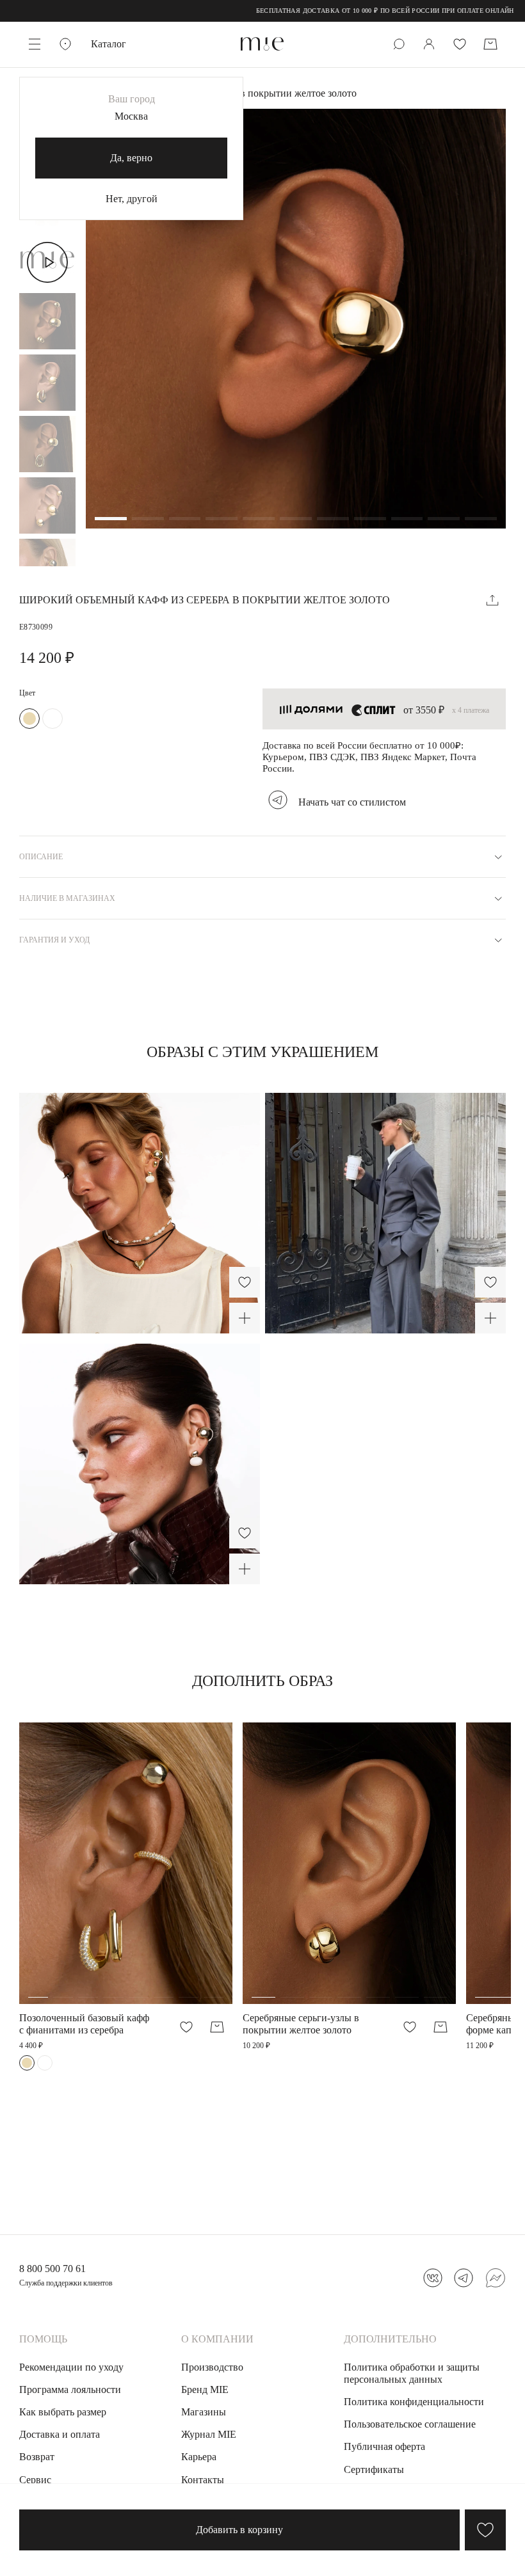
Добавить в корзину (239, 2530)
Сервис (35, 2480)
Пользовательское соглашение (410, 2424)
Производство (212, 2367)
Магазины (204, 2412)
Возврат (37, 2457)
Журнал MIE (209, 2434)
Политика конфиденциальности (414, 2402)
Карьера (199, 2457)
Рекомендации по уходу (71, 2367)
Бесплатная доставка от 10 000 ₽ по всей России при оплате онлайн (348, 11)
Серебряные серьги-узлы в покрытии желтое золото (301, 2024)
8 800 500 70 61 (52, 2269)
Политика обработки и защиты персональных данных (412, 2373)
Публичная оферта (384, 2446)
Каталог (109, 44)
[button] (111, 520)
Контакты (203, 2480)
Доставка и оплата (60, 2434)
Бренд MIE (205, 2389)
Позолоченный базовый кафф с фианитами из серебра (84, 2024)
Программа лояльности (70, 2389)
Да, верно (131, 158)
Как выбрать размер (63, 2412)
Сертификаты (374, 2469)
